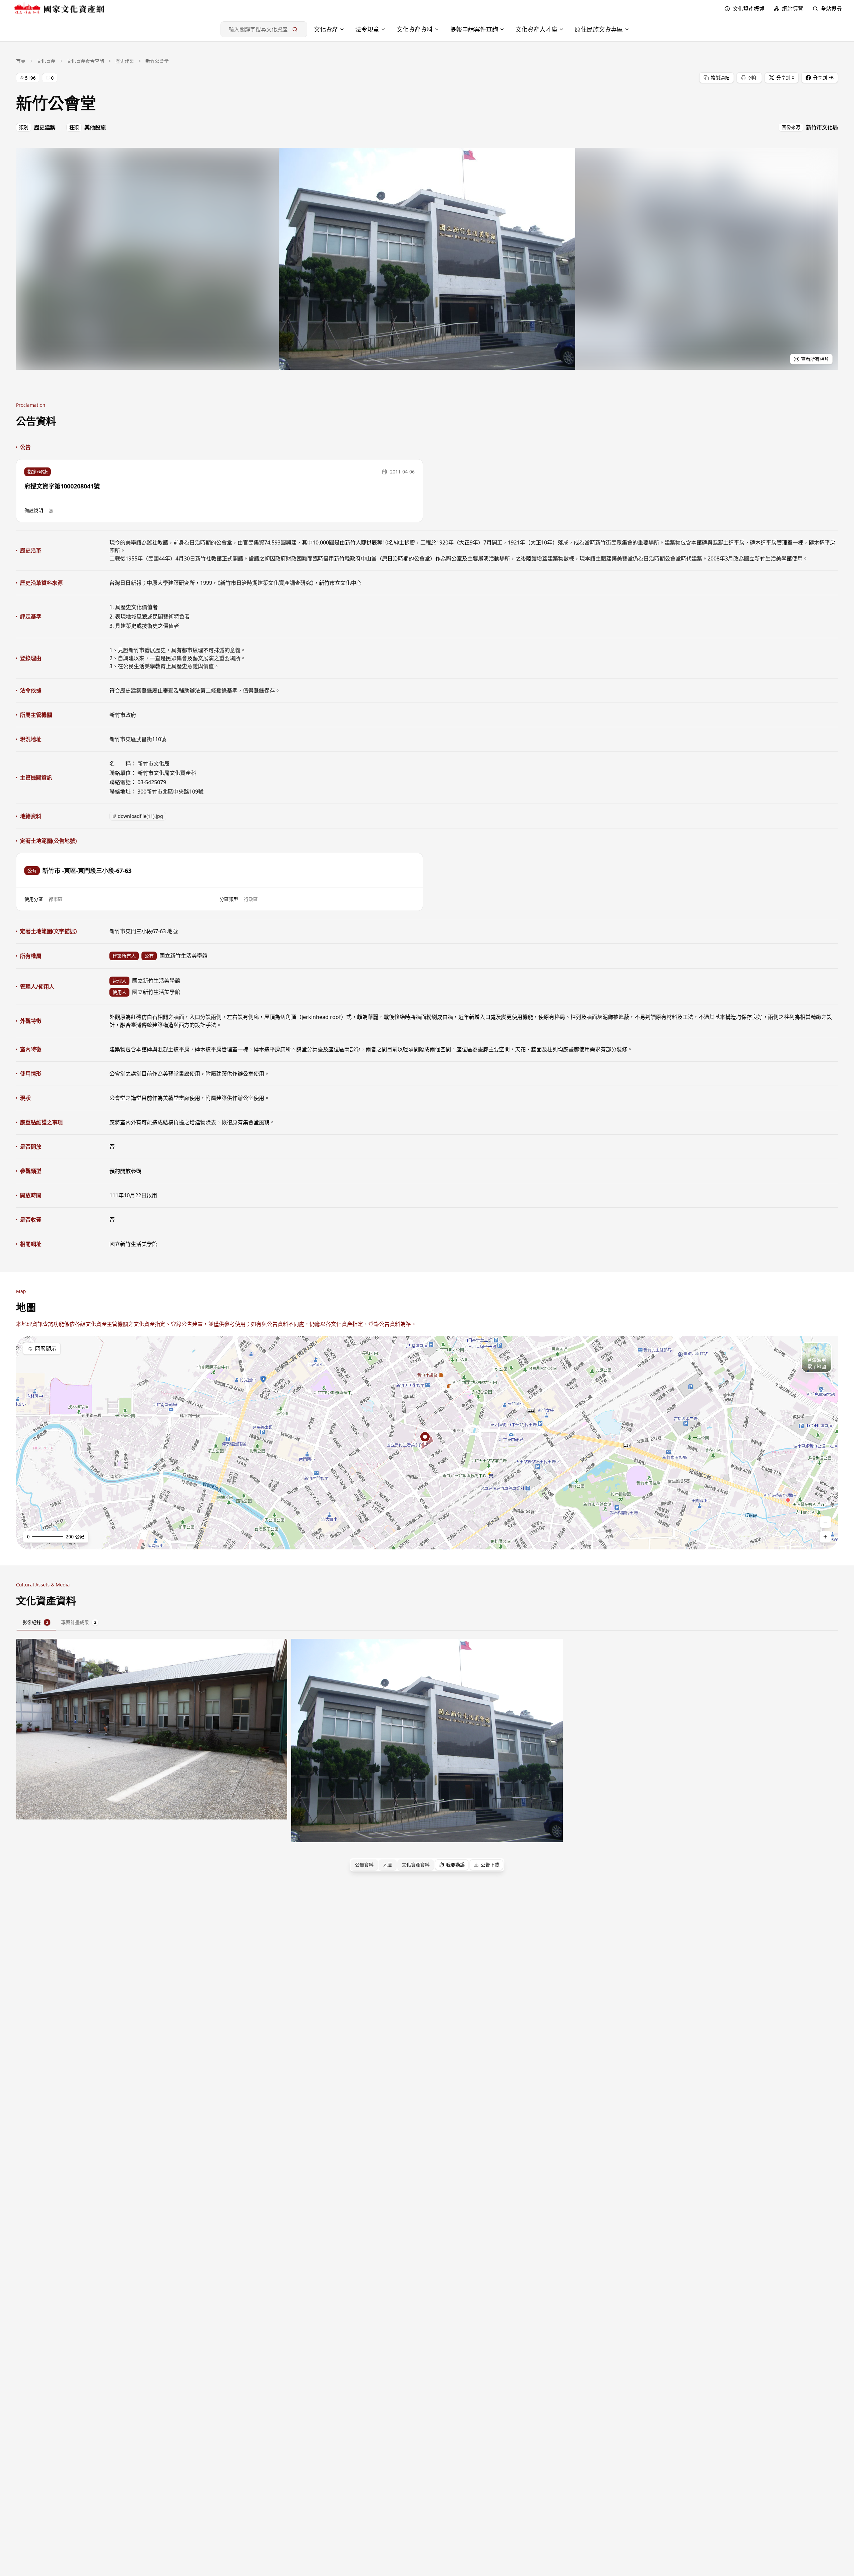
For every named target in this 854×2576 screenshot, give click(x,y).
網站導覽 (793, 9)
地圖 (388, 1865)
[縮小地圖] (825, 1522)
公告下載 (490, 1865)
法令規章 (367, 29)
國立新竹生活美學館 (133, 1244)
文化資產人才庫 (536, 29)
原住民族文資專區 (599, 29)
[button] (220, 491)
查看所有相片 (815, 359)
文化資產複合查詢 (85, 61)
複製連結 (720, 78)
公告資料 (364, 1865)
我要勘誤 (455, 1865)
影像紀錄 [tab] (35, 1622)
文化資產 (326, 29)
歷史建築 (125, 61)
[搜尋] (295, 29)
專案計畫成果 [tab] (79, 1622)
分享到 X (785, 78)
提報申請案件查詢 (474, 29)
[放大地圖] (825, 1537)
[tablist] (427, 1623)
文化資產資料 (415, 29)
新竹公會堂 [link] (157, 61)
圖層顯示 (46, 1349)
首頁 (21, 61)
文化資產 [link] (46, 61)
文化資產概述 (749, 9)
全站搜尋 (831, 9)
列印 (753, 78)
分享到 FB (823, 78)
